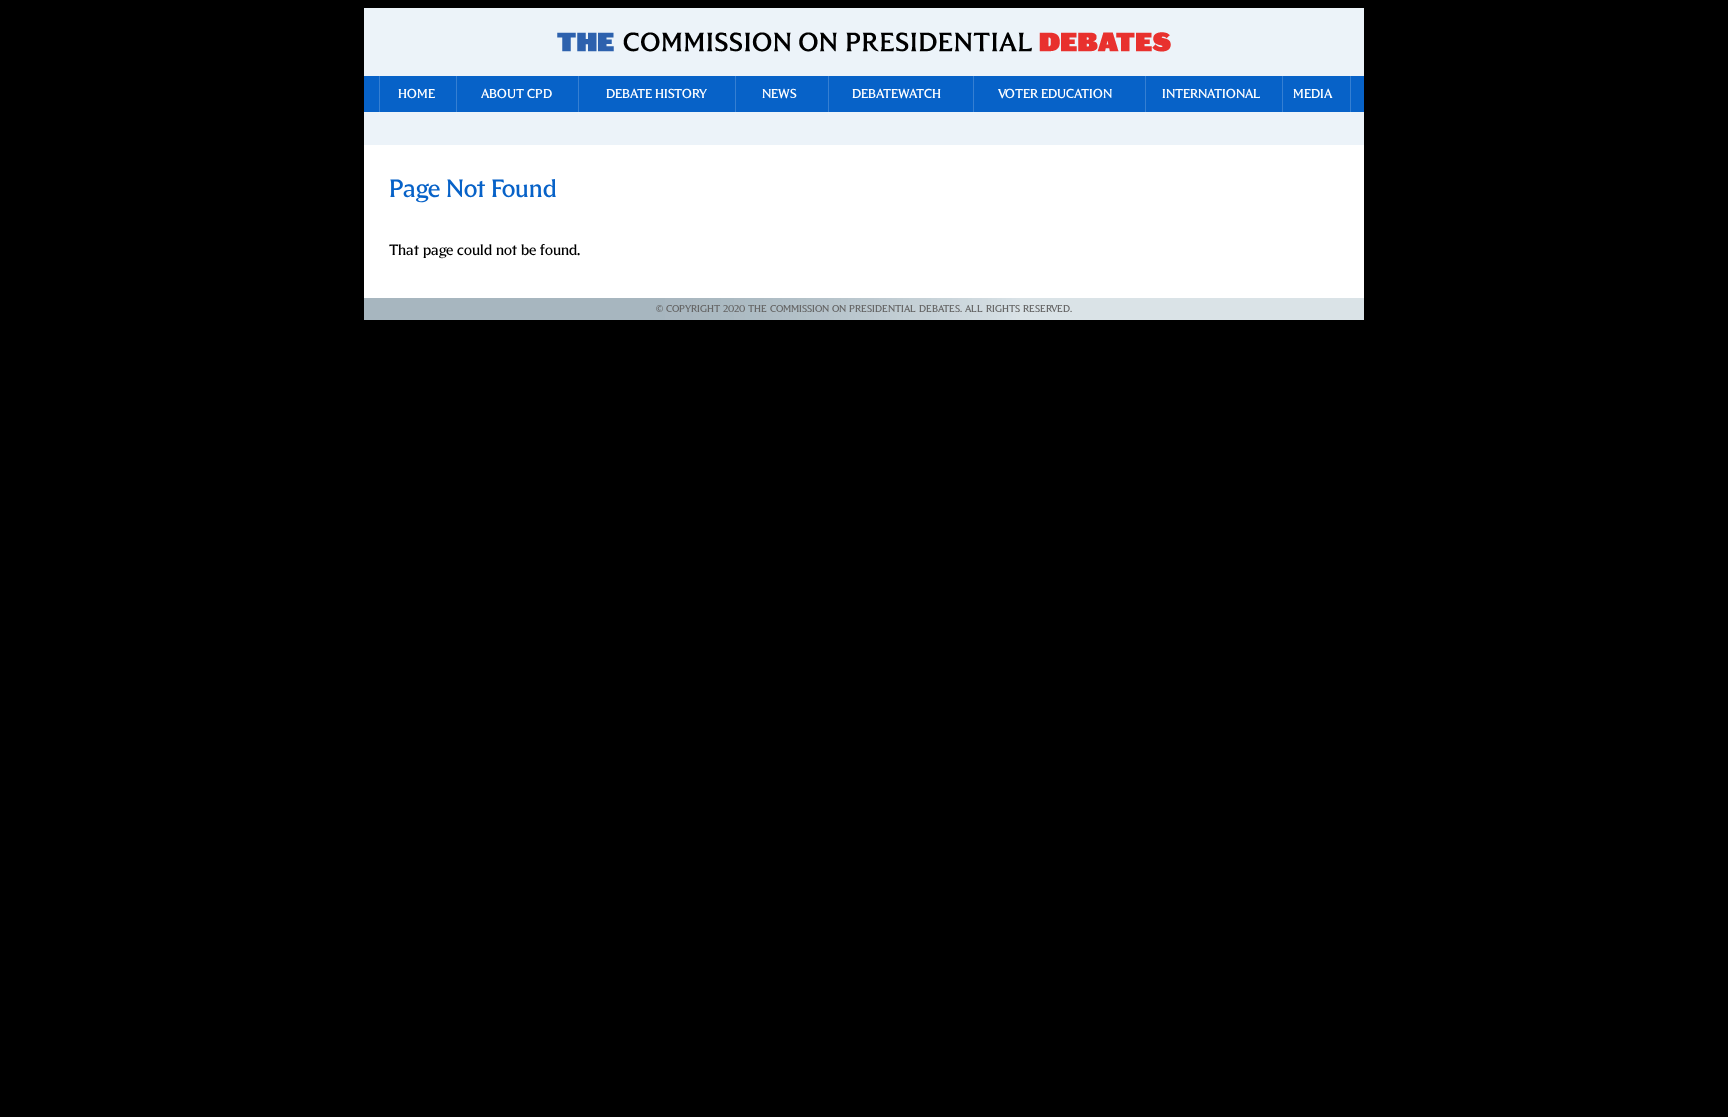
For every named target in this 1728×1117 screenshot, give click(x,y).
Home (416, 94)
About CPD (516, 94)
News (779, 94)
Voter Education (1055, 94)
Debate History (656, 94)
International (1211, 94)
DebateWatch (896, 94)
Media (1312, 94)
